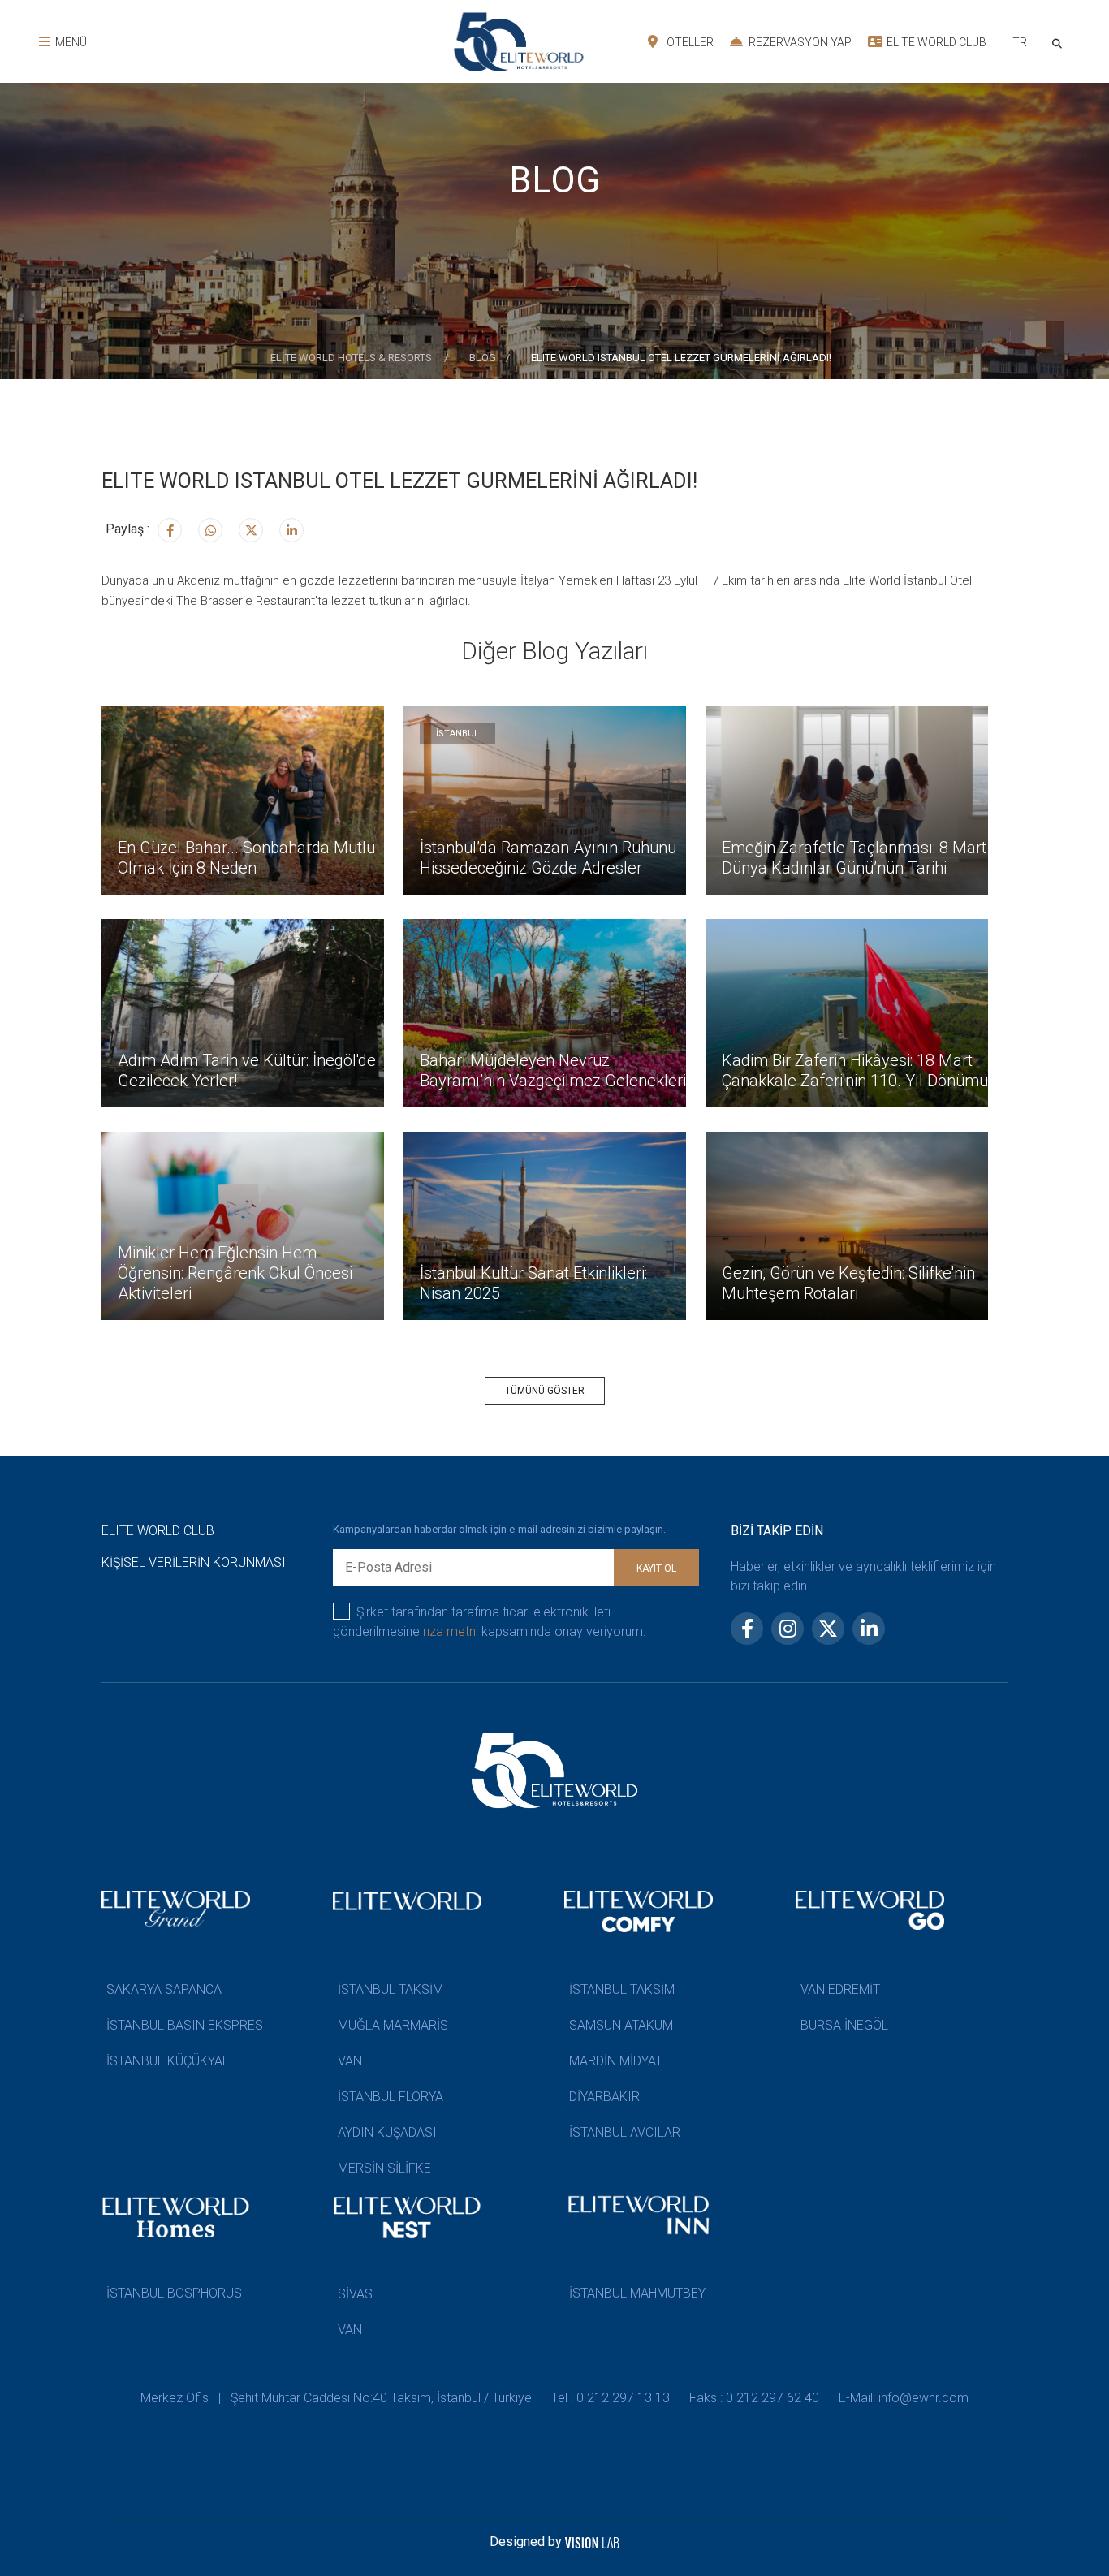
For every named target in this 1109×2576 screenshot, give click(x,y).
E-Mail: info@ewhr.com (904, 2398)
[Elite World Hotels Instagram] (210, 530)
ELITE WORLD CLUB (935, 42)
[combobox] (1019, 44)
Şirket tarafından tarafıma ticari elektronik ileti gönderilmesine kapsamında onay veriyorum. (490, 1622)
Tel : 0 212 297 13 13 (611, 2398)
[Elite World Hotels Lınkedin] (291, 530)
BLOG (483, 358)
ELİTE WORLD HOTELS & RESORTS (352, 358)
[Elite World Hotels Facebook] (170, 530)
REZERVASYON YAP (799, 42)
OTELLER (689, 42)
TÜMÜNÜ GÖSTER (545, 1391)
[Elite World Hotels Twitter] (251, 530)
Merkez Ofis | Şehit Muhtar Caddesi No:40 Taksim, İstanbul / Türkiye (336, 2398)
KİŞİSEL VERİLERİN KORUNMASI (194, 1562)
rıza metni (451, 1631)
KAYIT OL (656, 1568)
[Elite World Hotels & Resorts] (1060, 42)
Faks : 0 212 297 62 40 (754, 2398)
